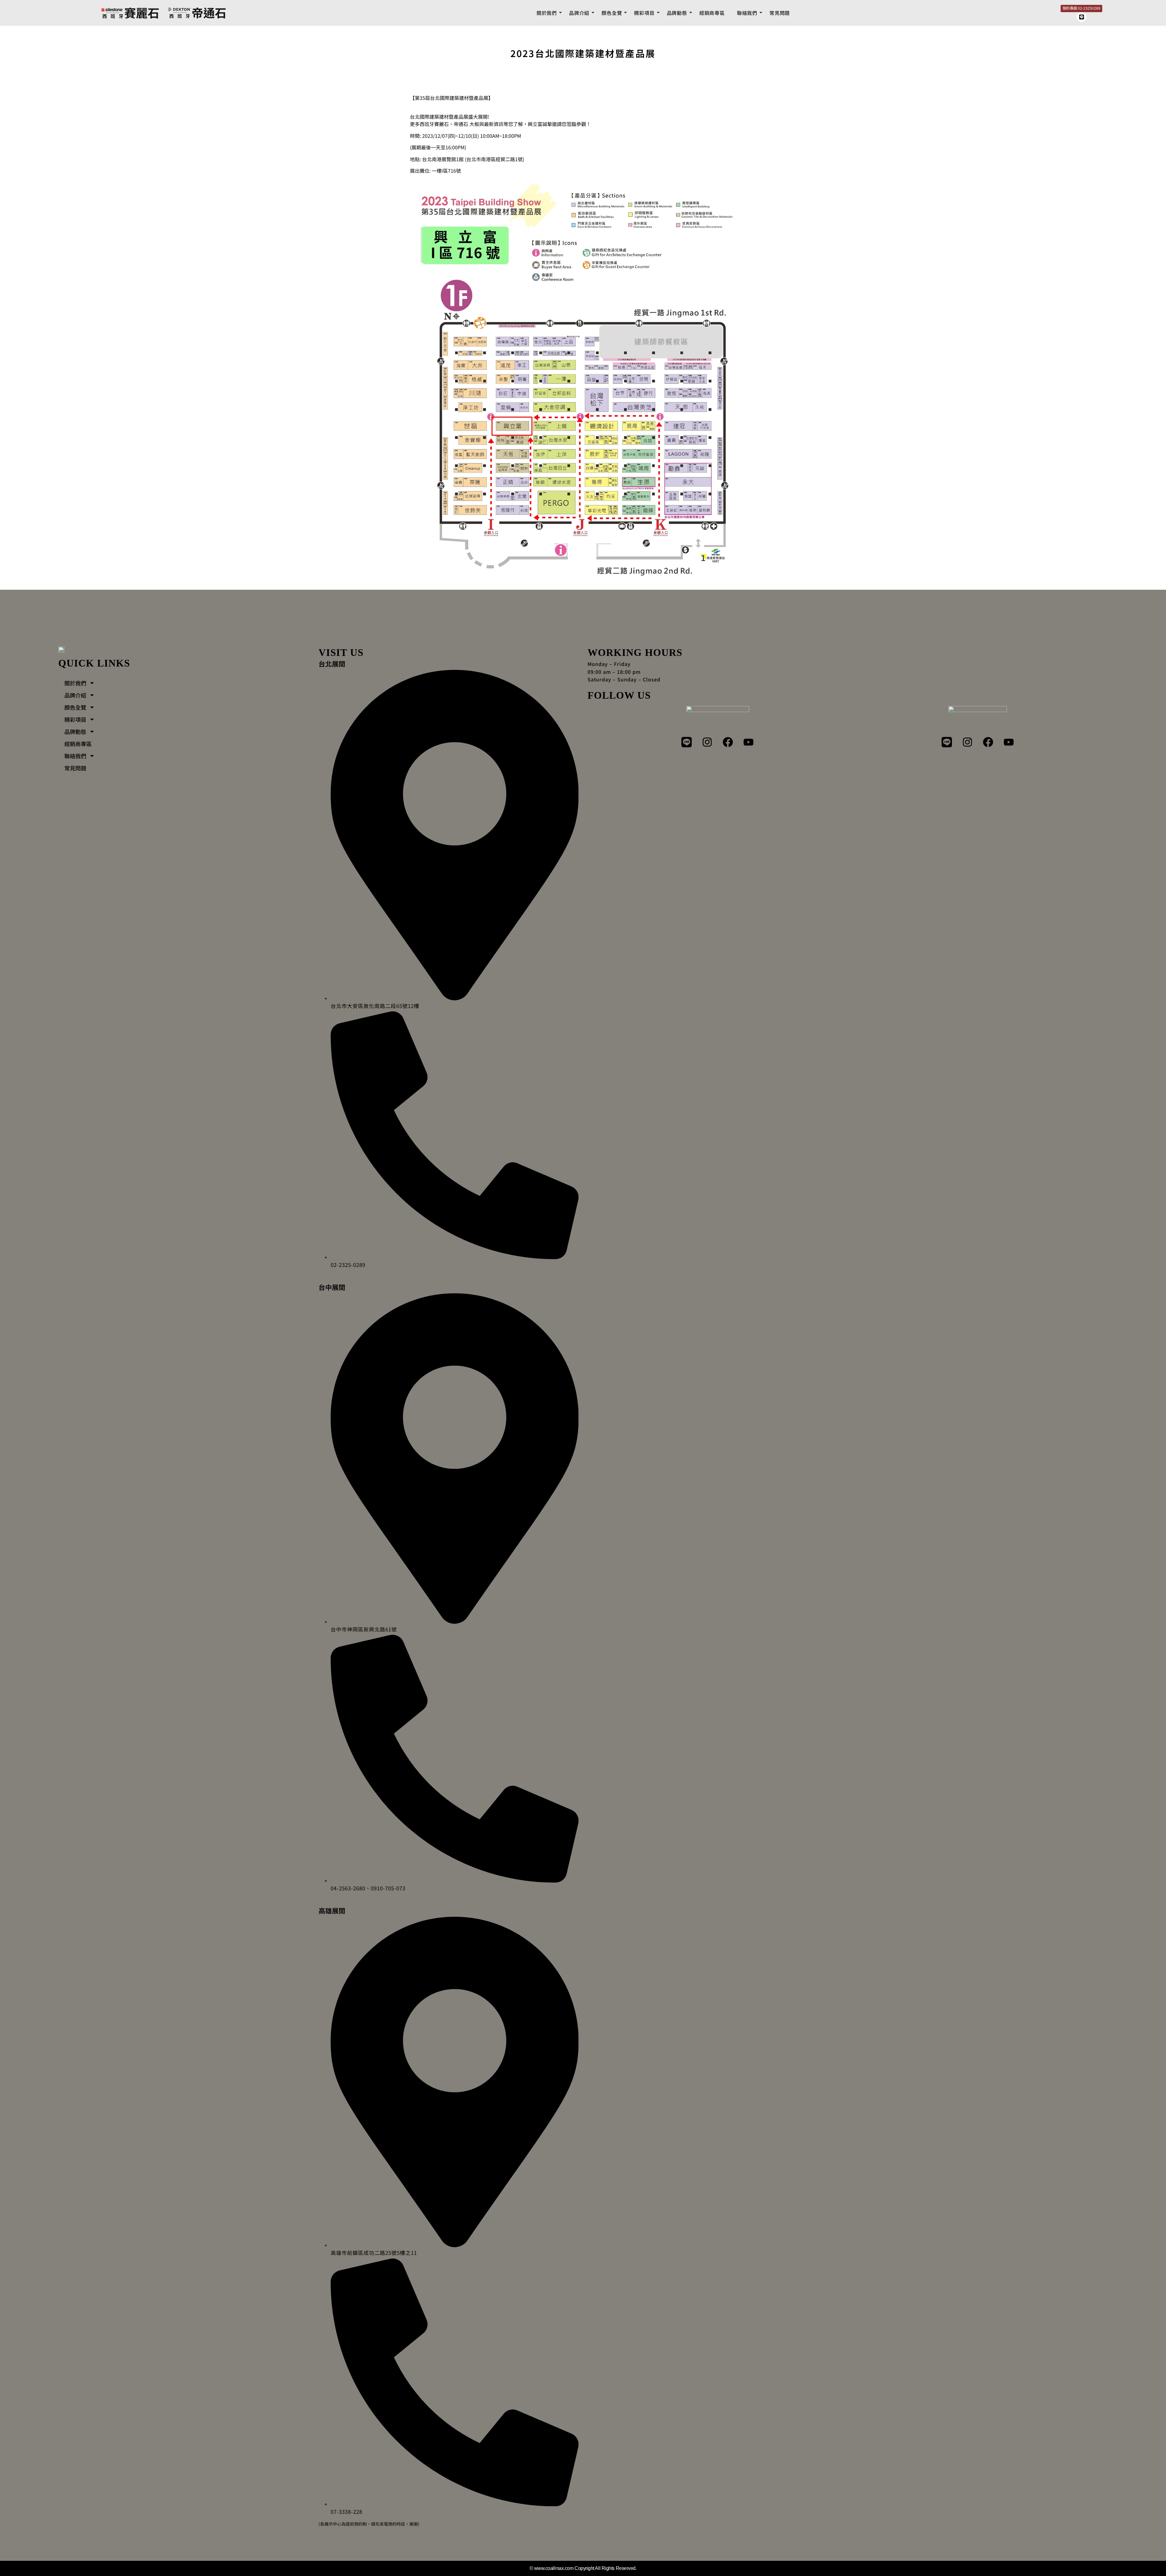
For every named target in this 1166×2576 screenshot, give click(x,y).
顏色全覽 (612, 13)
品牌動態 (677, 13)
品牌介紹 (579, 13)
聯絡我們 (747, 13)
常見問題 (780, 13)
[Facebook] (728, 742)
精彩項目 (644, 13)
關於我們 (547, 13)
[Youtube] (748, 742)
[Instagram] (707, 742)
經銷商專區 (712, 13)
